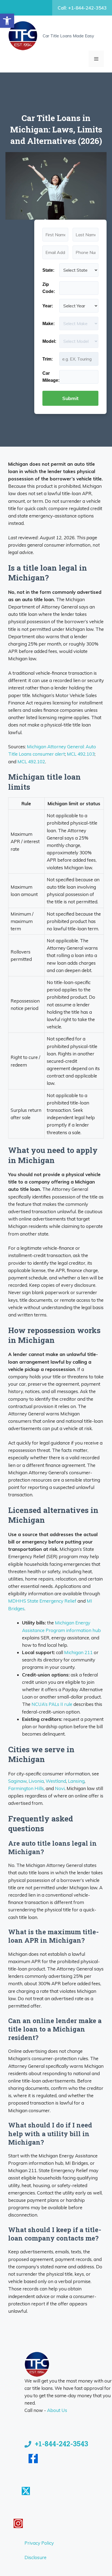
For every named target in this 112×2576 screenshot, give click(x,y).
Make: (49, 324)
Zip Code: (49, 288)
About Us (57, 2410)
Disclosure (35, 2557)
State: (48, 270)
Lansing (76, 1781)
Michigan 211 (78, 1652)
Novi (60, 1788)
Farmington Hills (26, 1788)
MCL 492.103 (81, 754)
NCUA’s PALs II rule (52, 1704)
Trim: (48, 359)
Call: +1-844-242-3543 (82, 8)
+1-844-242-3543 (61, 2444)
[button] (7, 21)
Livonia (36, 1781)
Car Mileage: (51, 377)
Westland (56, 1781)
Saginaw (17, 1781)
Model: (49, 341)
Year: (48, 306)
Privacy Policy (39, 2543)
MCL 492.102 (31, 762)
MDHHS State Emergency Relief (42, 1601)
